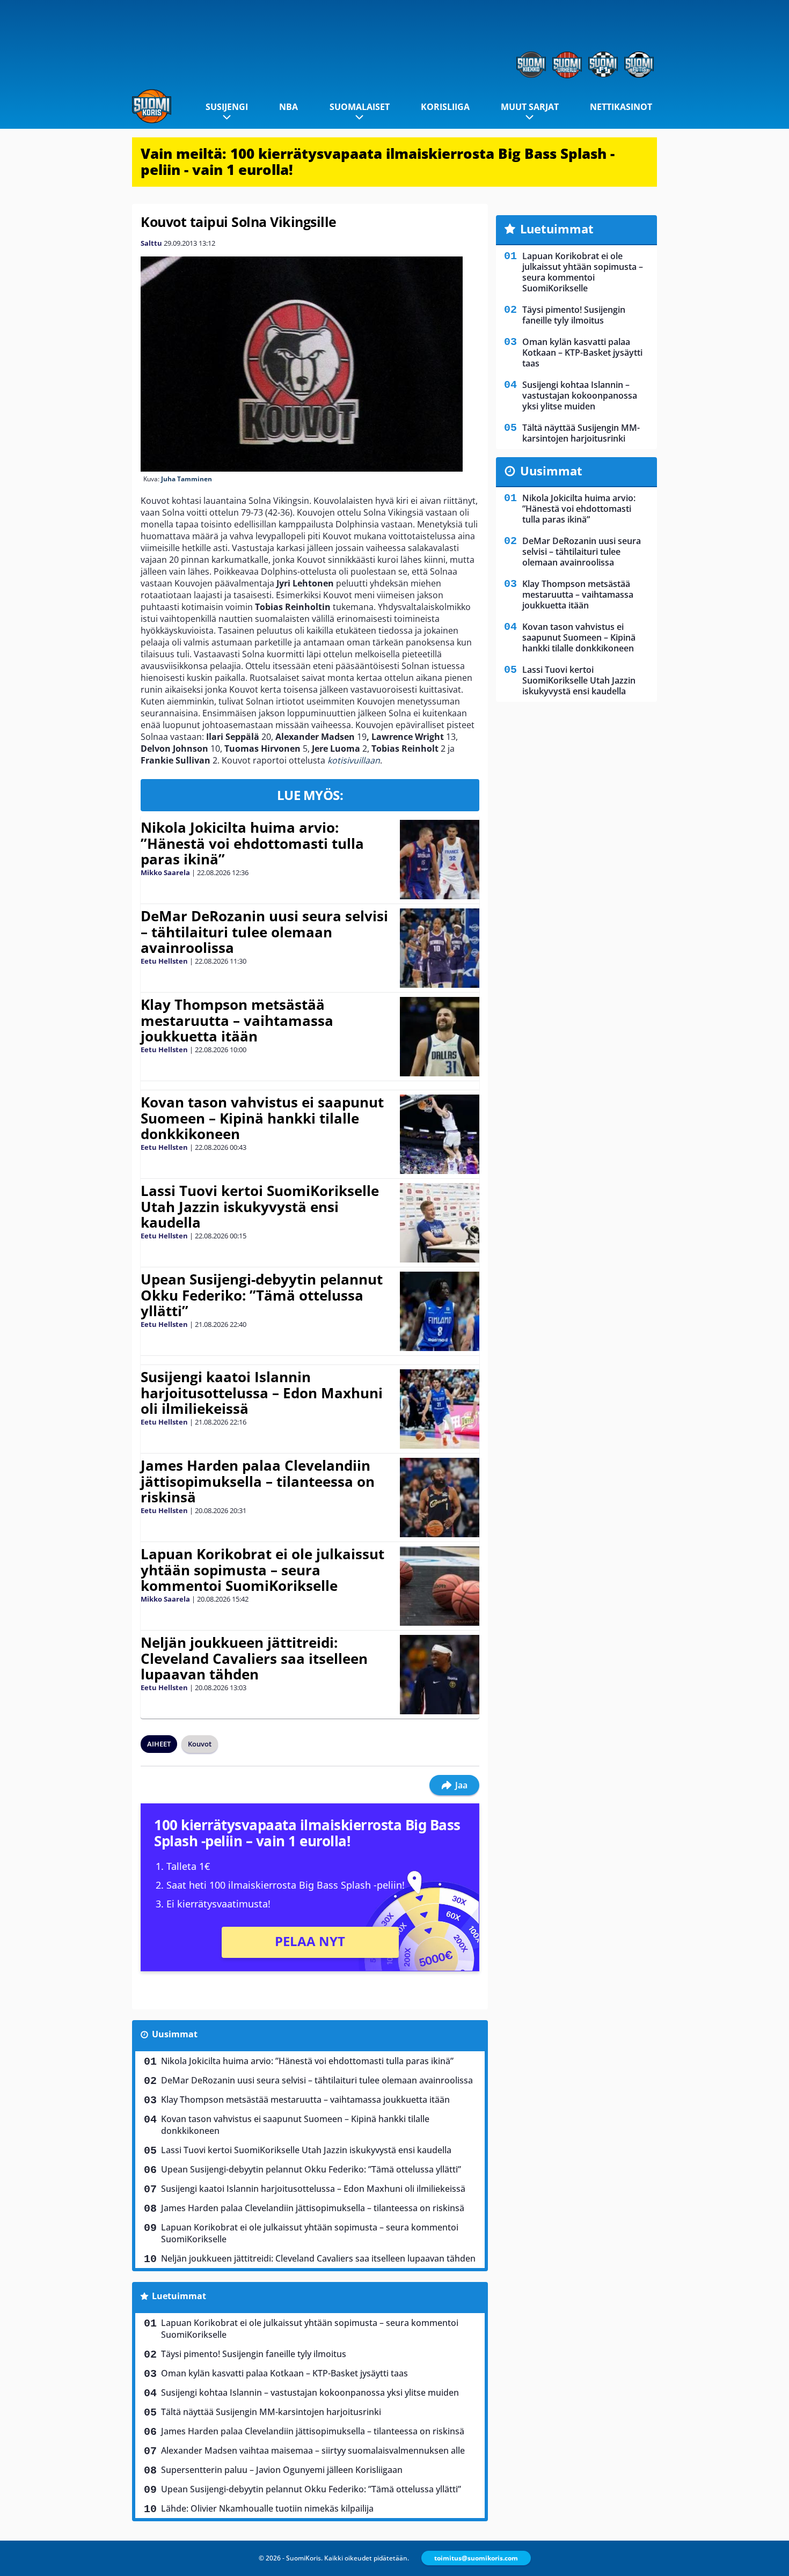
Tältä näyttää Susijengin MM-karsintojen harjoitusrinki (271, 2412)
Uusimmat (175, 2034)
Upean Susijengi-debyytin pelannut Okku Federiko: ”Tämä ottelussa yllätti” (262, 1295)
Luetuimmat (179, 2296)
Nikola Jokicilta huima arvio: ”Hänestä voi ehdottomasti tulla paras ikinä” (252, 843)
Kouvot (200, 1744)
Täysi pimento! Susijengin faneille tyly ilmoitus (254, 2354)
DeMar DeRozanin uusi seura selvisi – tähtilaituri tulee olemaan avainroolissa (264, 932)
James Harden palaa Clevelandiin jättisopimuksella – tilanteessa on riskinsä (258, 1481)
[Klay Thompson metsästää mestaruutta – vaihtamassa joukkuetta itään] (439, 1037)
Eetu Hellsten (164, 961)
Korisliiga (445, 107)
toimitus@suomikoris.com (476, 2558)
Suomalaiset (360, 107)
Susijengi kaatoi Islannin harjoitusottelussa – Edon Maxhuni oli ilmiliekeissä (262, 1393)
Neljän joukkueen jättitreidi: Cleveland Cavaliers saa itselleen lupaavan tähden (254, 1658)
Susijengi (227, 107)
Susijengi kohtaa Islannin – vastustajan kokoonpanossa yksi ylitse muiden (310, 2392)
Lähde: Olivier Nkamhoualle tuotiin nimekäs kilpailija (267, 2508)
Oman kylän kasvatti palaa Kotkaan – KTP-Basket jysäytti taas (284, 2373)
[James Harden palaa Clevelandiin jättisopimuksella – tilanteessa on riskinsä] (439, 1498)
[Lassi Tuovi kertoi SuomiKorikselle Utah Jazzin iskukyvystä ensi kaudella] (439, 1223)
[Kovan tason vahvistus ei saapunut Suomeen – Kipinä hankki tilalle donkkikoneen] (440, 1134)
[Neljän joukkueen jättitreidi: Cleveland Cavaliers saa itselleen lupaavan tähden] (440, 1675)
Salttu (151, 243)
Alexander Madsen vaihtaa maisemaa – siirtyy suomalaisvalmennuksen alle (313, 2450)
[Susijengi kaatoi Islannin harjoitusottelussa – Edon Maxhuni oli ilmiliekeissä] (439, 1409)
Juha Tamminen (187, 479)
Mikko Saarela (165, 872)
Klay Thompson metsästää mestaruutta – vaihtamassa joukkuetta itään (237, 1021)
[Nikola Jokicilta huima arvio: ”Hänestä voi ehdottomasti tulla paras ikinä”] (440, 860)
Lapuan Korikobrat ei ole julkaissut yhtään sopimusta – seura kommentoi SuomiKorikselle (262, 1570)
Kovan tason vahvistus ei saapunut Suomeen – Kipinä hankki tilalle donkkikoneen (262, 1118)
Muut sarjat (530, 107)
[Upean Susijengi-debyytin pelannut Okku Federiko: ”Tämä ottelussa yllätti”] (439, 1311)
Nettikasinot (621, 107)
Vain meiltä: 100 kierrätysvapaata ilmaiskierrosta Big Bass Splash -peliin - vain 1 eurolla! (378, 162)
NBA (288, 107)
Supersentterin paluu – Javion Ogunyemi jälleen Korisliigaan (282, 2470)
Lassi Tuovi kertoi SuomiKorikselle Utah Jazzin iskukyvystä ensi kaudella (260, 1207)
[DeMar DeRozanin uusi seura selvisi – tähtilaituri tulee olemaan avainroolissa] (439, 948)
